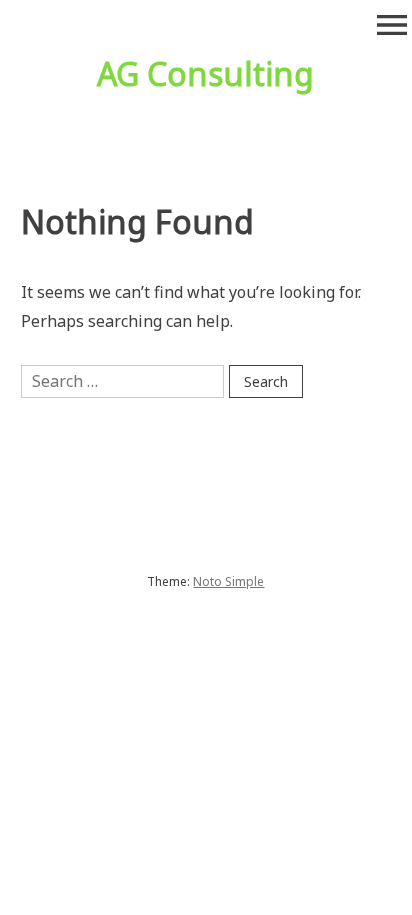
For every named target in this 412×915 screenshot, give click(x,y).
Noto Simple (228, 581)
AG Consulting (205, 73)
